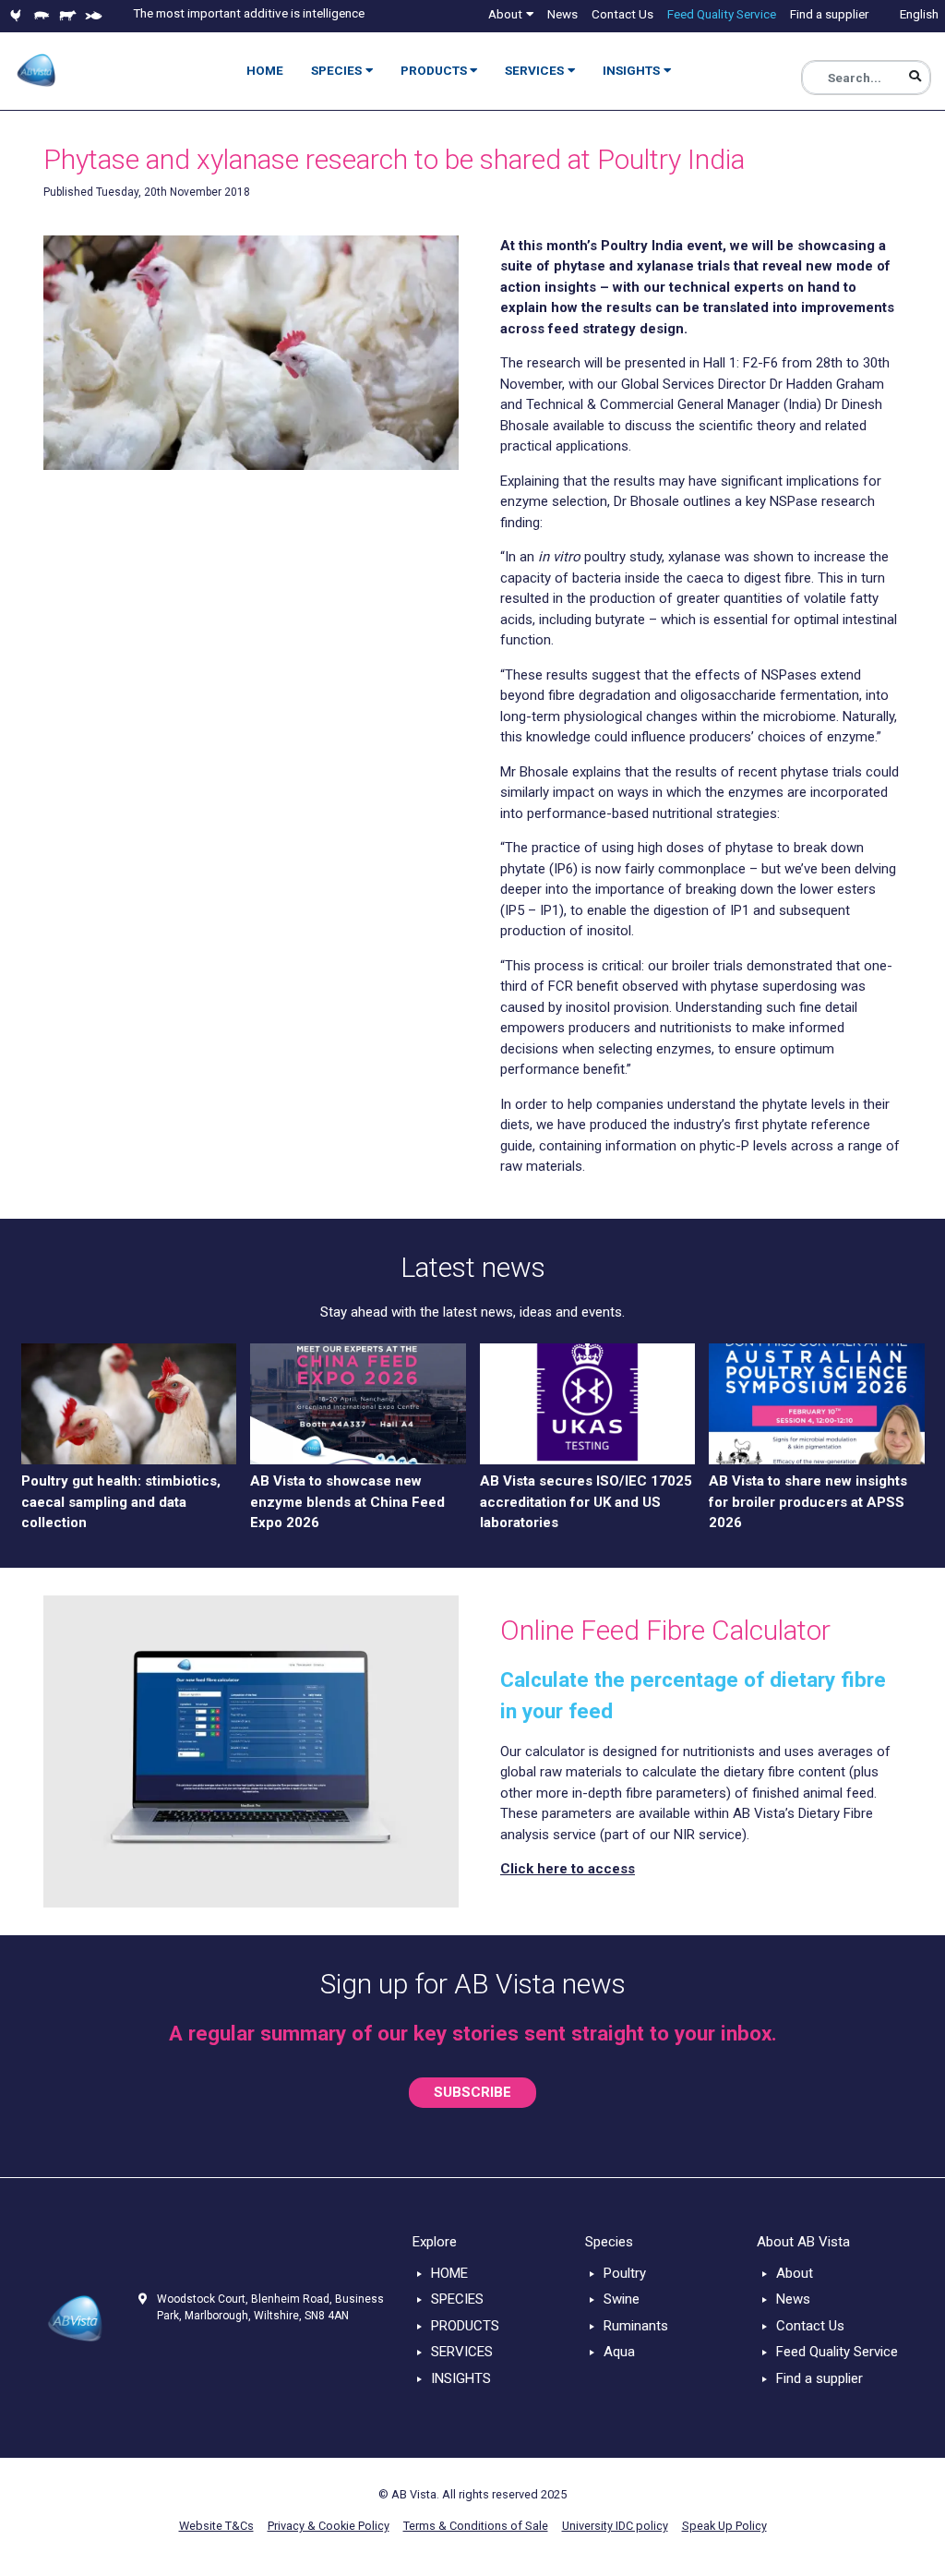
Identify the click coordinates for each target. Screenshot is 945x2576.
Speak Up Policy (724, 2526)
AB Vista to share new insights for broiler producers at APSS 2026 (808, 1502)
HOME (449, 2273)
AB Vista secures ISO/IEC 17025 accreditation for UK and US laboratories (586, 1502)
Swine (622, 2299)
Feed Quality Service (837, 2352)
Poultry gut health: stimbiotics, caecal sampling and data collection (121, 1502)
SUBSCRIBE (472, 2092)
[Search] (915, 77)
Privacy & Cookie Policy (329, 2526)
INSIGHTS (461, 2378)
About (795, 2273)
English (919, 14)
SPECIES (457, 2299)
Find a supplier (819, 2378)
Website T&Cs (216, 2526)
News (793, 2299)
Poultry (625, 2273)
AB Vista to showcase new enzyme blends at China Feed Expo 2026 (347, 1502)
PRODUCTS (465, 2326)
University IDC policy (615, 2526)
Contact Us (810, 2326)
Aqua (619, 2352)
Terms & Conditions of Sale (476, 2526)
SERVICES (462, 2352)
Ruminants (636, 2326)
